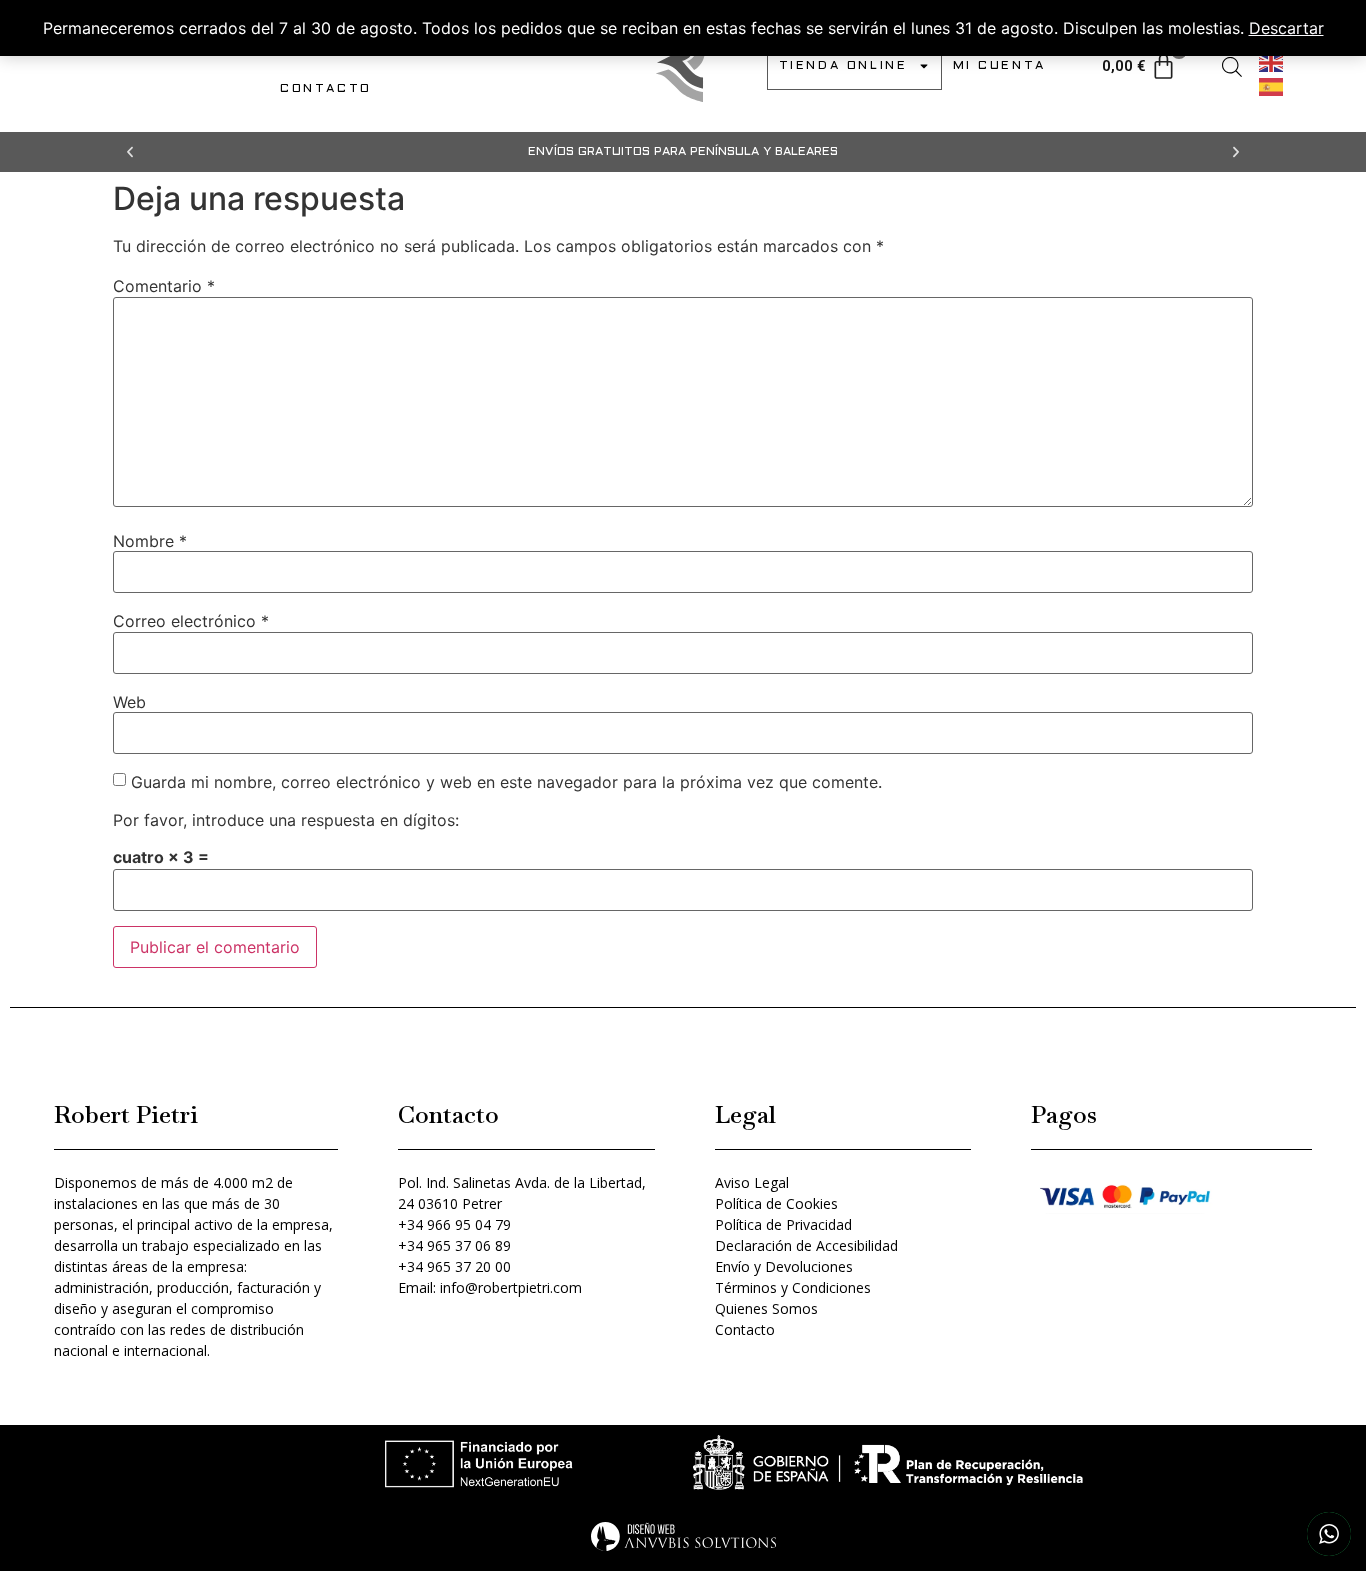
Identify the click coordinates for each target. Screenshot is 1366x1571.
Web (129, 702)
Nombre (150, 541)
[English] (1272, 61)
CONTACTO (326, 89)
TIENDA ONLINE (843, 66)
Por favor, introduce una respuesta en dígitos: (286, 820)
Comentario (164, 286)
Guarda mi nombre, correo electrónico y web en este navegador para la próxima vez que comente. (506, 782)
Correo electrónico (191, 621)
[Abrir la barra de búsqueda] (1232, 66)
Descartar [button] (1286, 28)
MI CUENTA (999, 66)
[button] (130, 152)
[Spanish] (1272, 85)
